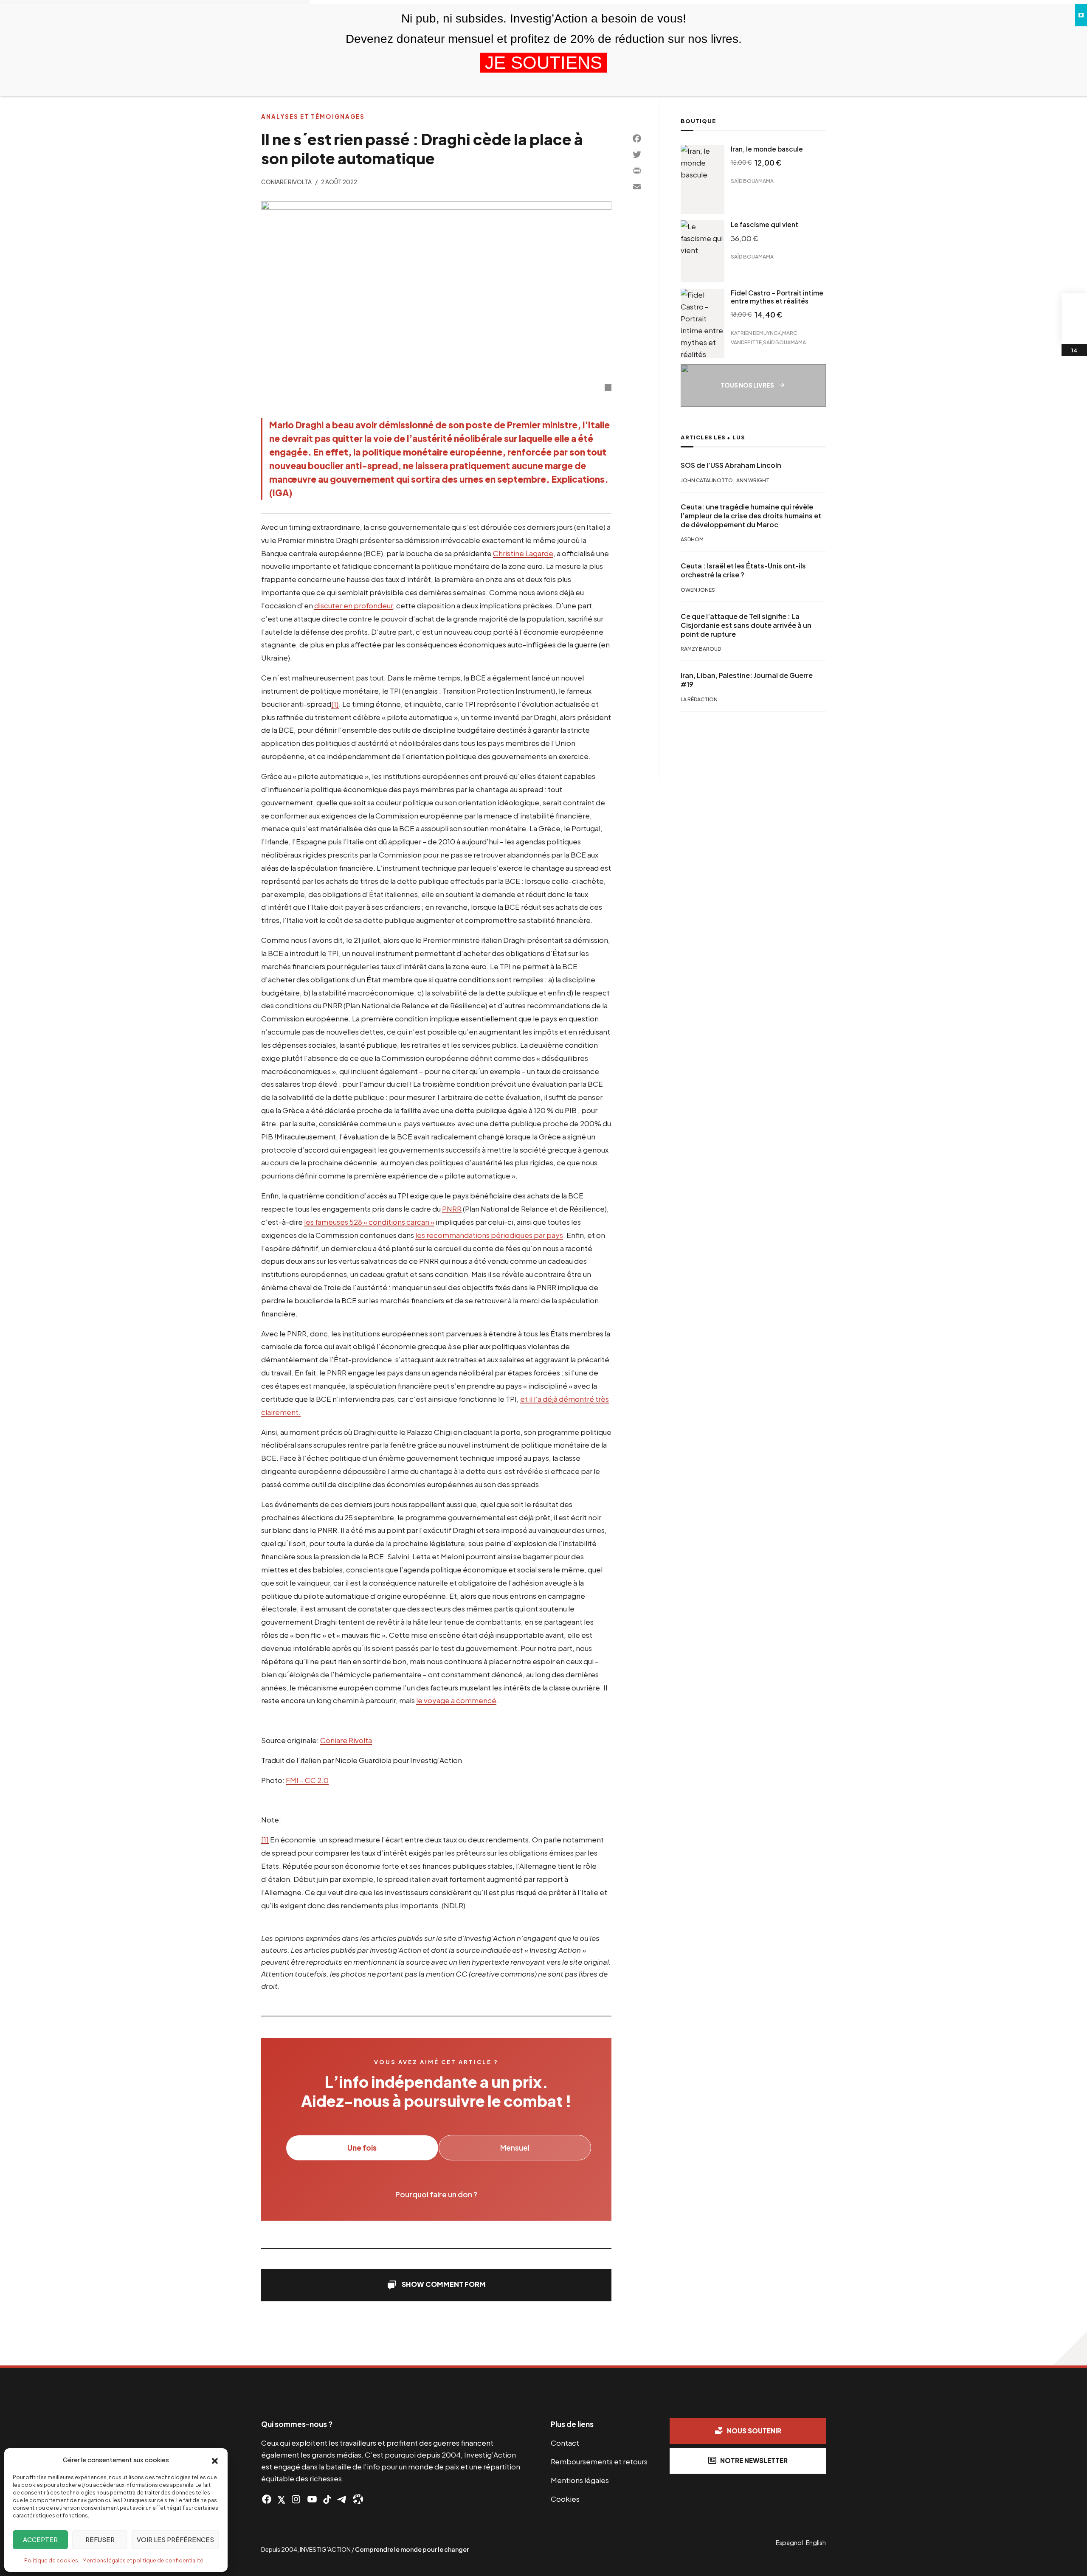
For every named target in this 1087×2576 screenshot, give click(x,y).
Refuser (100, 2539)
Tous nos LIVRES (747, 385)
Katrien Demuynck (756, 333)
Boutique (698, 121)
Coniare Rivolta (286, 182)
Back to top (1070, 2348)
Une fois (362, 2148)
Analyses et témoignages (313, 117)
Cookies (565, 2499)
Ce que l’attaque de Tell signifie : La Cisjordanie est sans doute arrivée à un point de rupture (746, 625)
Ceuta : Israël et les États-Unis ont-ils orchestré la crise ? (743, 571)
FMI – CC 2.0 (307, 1780)
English (816, 2542)
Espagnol (789, 2542)
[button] (215, 2460)
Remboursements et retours (599, 2461)
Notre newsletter (754, 2460)
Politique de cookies (51, 2561)
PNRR (452, 1209)
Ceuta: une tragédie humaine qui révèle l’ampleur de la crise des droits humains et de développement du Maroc (751, 516)
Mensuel (515, 2148)
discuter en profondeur (353, 605)
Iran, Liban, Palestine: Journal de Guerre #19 (747, 680)
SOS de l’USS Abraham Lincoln (731, 465)
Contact (565, 2443)
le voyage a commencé (456, 1700)
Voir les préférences (175, 2539)
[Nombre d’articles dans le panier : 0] (1074, 306)
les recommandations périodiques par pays (489, 1235)
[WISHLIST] (1074, 332)
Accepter (40, 2539)
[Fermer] (1081, 15)
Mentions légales (580, 2480)
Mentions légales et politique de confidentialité (143, 2561)
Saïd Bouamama (752, 181)
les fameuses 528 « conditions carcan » (369, 1222)
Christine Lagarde (523, 553)
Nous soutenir (754, 2431)
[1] (335, 704)
